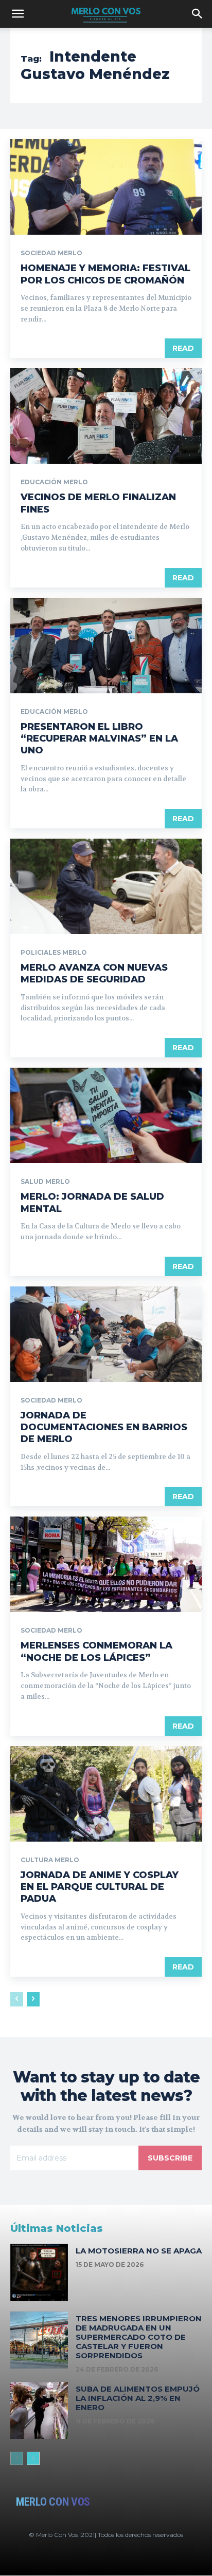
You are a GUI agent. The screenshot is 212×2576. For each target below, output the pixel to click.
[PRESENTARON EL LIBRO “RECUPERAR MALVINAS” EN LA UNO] (106, 646)
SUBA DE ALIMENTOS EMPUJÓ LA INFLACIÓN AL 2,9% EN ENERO (138, 2398)
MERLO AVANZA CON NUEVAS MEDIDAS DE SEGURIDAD (94, 973)
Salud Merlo (45, 1182)
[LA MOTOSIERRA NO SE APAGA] (39, 2272)
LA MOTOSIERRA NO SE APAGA (139, 2251)
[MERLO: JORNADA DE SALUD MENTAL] (106, 1115)
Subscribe (170, 2158)
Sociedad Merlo (51, 253)
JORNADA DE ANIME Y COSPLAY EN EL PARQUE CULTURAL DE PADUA (100, 1887)
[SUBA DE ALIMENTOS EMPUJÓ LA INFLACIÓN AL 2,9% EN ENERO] (39, 2411)
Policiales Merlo (54, 953)
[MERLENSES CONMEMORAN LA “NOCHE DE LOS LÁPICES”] (106, 1564)
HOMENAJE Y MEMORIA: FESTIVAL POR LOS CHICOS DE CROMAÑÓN (105, 274)
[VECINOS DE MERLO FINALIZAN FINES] (106, 416)
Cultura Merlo (50, 1860)
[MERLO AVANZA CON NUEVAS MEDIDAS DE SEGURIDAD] (106, 886)
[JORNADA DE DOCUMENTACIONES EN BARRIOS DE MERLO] (106, 1334)
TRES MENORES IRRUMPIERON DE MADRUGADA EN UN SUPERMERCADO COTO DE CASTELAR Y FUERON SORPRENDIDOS (139, 2337)
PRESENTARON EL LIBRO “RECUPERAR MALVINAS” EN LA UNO (99, 739)
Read (183, 348)
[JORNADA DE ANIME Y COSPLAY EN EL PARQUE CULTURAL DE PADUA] (106, 1794)
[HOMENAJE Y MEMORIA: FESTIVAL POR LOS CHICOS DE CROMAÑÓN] (106, 187)
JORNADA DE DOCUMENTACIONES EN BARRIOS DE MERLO (104, 1427)
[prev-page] (17, 1999)
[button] (17, 14)
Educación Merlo (54, 482)
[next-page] (33, 1999)
